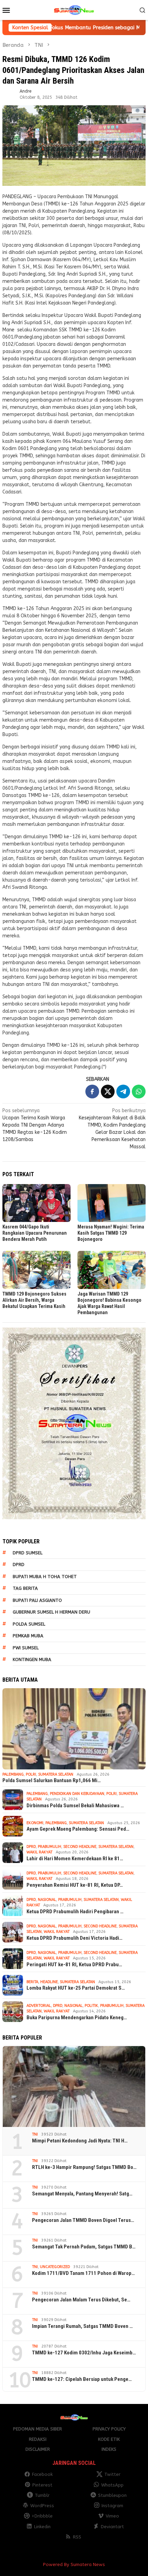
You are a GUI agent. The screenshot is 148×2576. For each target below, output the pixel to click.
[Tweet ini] (108, 1092)
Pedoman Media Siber (38, 2429)
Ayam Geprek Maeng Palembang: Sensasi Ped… (78, 1829)
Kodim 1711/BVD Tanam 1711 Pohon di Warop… (83, 2273)
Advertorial (39, 2006)
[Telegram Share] (123, 1092)
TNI (35, 2134)
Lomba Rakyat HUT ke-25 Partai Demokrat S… (76, 1988)
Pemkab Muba (28, 1636)
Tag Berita (25, 1588)
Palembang (13, 1774)
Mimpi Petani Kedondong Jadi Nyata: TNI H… (80, 2141)
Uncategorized (55, 2267)
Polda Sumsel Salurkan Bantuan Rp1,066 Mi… (52, 1780)
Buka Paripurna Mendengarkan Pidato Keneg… (77, 2018)
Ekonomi (35, 1823)
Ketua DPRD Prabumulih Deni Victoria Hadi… (75, 1938)
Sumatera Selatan (56, 1774)
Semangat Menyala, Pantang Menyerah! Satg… (82, 2194)
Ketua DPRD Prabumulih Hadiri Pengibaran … (75, 1912)
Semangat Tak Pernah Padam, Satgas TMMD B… (84, 2247)
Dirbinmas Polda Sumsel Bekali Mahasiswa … (75, 1806)
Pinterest (42, 2485)
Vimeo (112, 2516)
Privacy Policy (109, 2429)
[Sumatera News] (74, 10)
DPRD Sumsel (28, 1553)
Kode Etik (109, 2439)
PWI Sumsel (26, 1648)
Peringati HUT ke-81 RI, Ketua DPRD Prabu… (74, 1965)
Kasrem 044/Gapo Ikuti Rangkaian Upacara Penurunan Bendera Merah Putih (35, 1233)
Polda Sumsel (29, 1624)
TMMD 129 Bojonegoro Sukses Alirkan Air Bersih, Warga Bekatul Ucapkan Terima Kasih (34, 1300)
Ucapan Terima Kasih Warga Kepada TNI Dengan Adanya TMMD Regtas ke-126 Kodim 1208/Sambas (35, 1125)
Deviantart (112, 2527)
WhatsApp (112, 2485)
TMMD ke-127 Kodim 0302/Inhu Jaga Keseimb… (84, 2353)
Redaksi (38, 2439)
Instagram (112, 2506)
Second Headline (80, 1847)
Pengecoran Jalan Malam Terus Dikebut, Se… (81, 2300)
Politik (91, 2006)
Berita (32, 1982)
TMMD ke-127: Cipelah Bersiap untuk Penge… (82, 2379)
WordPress (42, 2506)
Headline (49, 1982)
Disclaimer (38, 2449)
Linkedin (42, 2527)
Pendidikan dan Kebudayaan (77, 1794)
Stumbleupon (112, 2495)
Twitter (112, 2474)
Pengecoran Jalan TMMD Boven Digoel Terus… (83, 2220)
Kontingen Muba (32, 1659)
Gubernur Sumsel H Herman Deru (51, 1612)
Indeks (109, 2449)
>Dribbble (42, 2516)
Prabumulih (50, 1847)
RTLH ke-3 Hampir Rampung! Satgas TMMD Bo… (84, 2167)
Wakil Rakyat (39, 1852)
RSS (77, 2537)
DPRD (19, 1564)
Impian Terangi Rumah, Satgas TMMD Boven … (82, 2326)
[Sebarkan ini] (92, 1092)
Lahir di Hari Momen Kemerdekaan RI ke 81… (75, 1859)
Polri (31, 1774)
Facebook (42, 2474)
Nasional (47, 1900)
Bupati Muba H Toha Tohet (45, 1577)
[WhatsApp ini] (139, 1092)
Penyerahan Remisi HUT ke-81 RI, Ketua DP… (75, 1885)
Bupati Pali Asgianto (37, 1600)
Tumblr (42, 2495)
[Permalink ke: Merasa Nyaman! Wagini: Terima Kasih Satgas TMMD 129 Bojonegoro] (112, 1203)
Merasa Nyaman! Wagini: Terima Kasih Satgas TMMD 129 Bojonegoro (111, 1233)
